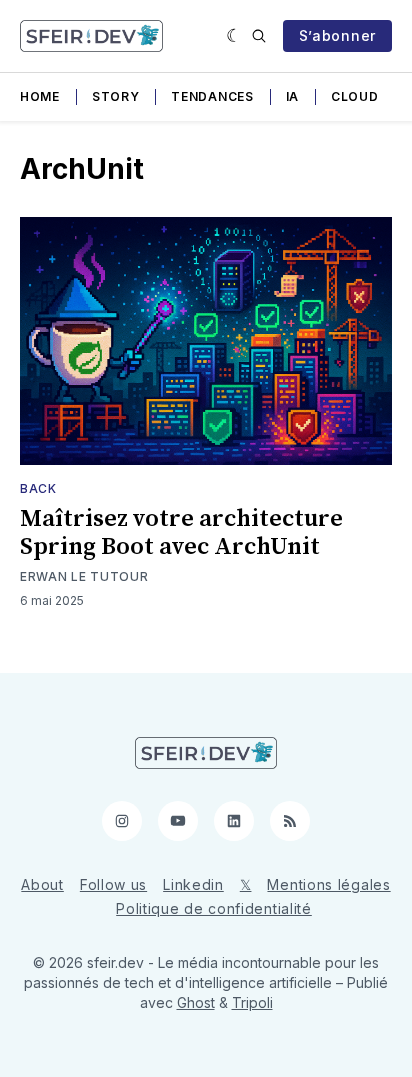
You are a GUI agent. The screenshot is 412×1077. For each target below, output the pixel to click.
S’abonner (337, 35)
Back (38, 488)
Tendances (212, 96)
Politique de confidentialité (214, 908)
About (42, 884)
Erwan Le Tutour (84, 576)
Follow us (113, 884)
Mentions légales (328, 884)
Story (116, 96)
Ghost (196, 1002)
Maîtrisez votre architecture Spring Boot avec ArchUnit (181, 533)
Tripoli (252, 1002)
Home (40, 96)
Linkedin (193, 884)
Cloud (355, 96)
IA (292, 96)
